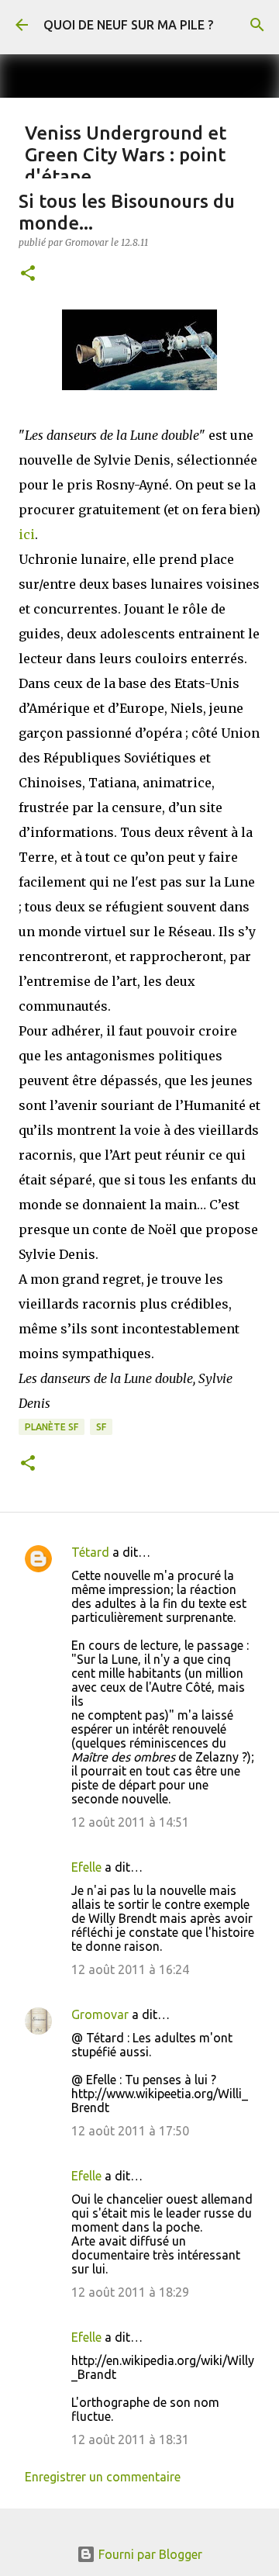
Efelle (86, 1867)
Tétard (90, 1552)
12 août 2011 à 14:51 (130, 1822)
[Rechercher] (257, 25)
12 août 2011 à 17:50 (130, 2131)
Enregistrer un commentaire (103, 2477)
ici (27, 534)
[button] (28, 274)
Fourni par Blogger (149, 2554)
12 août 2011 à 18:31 (130, 2439)
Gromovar (100, 2014)
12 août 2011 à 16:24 (130, 1969)
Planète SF (52, 1427)
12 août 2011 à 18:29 (130, 2292)
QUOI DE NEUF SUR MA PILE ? (128, 25)
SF (101, 1427)
